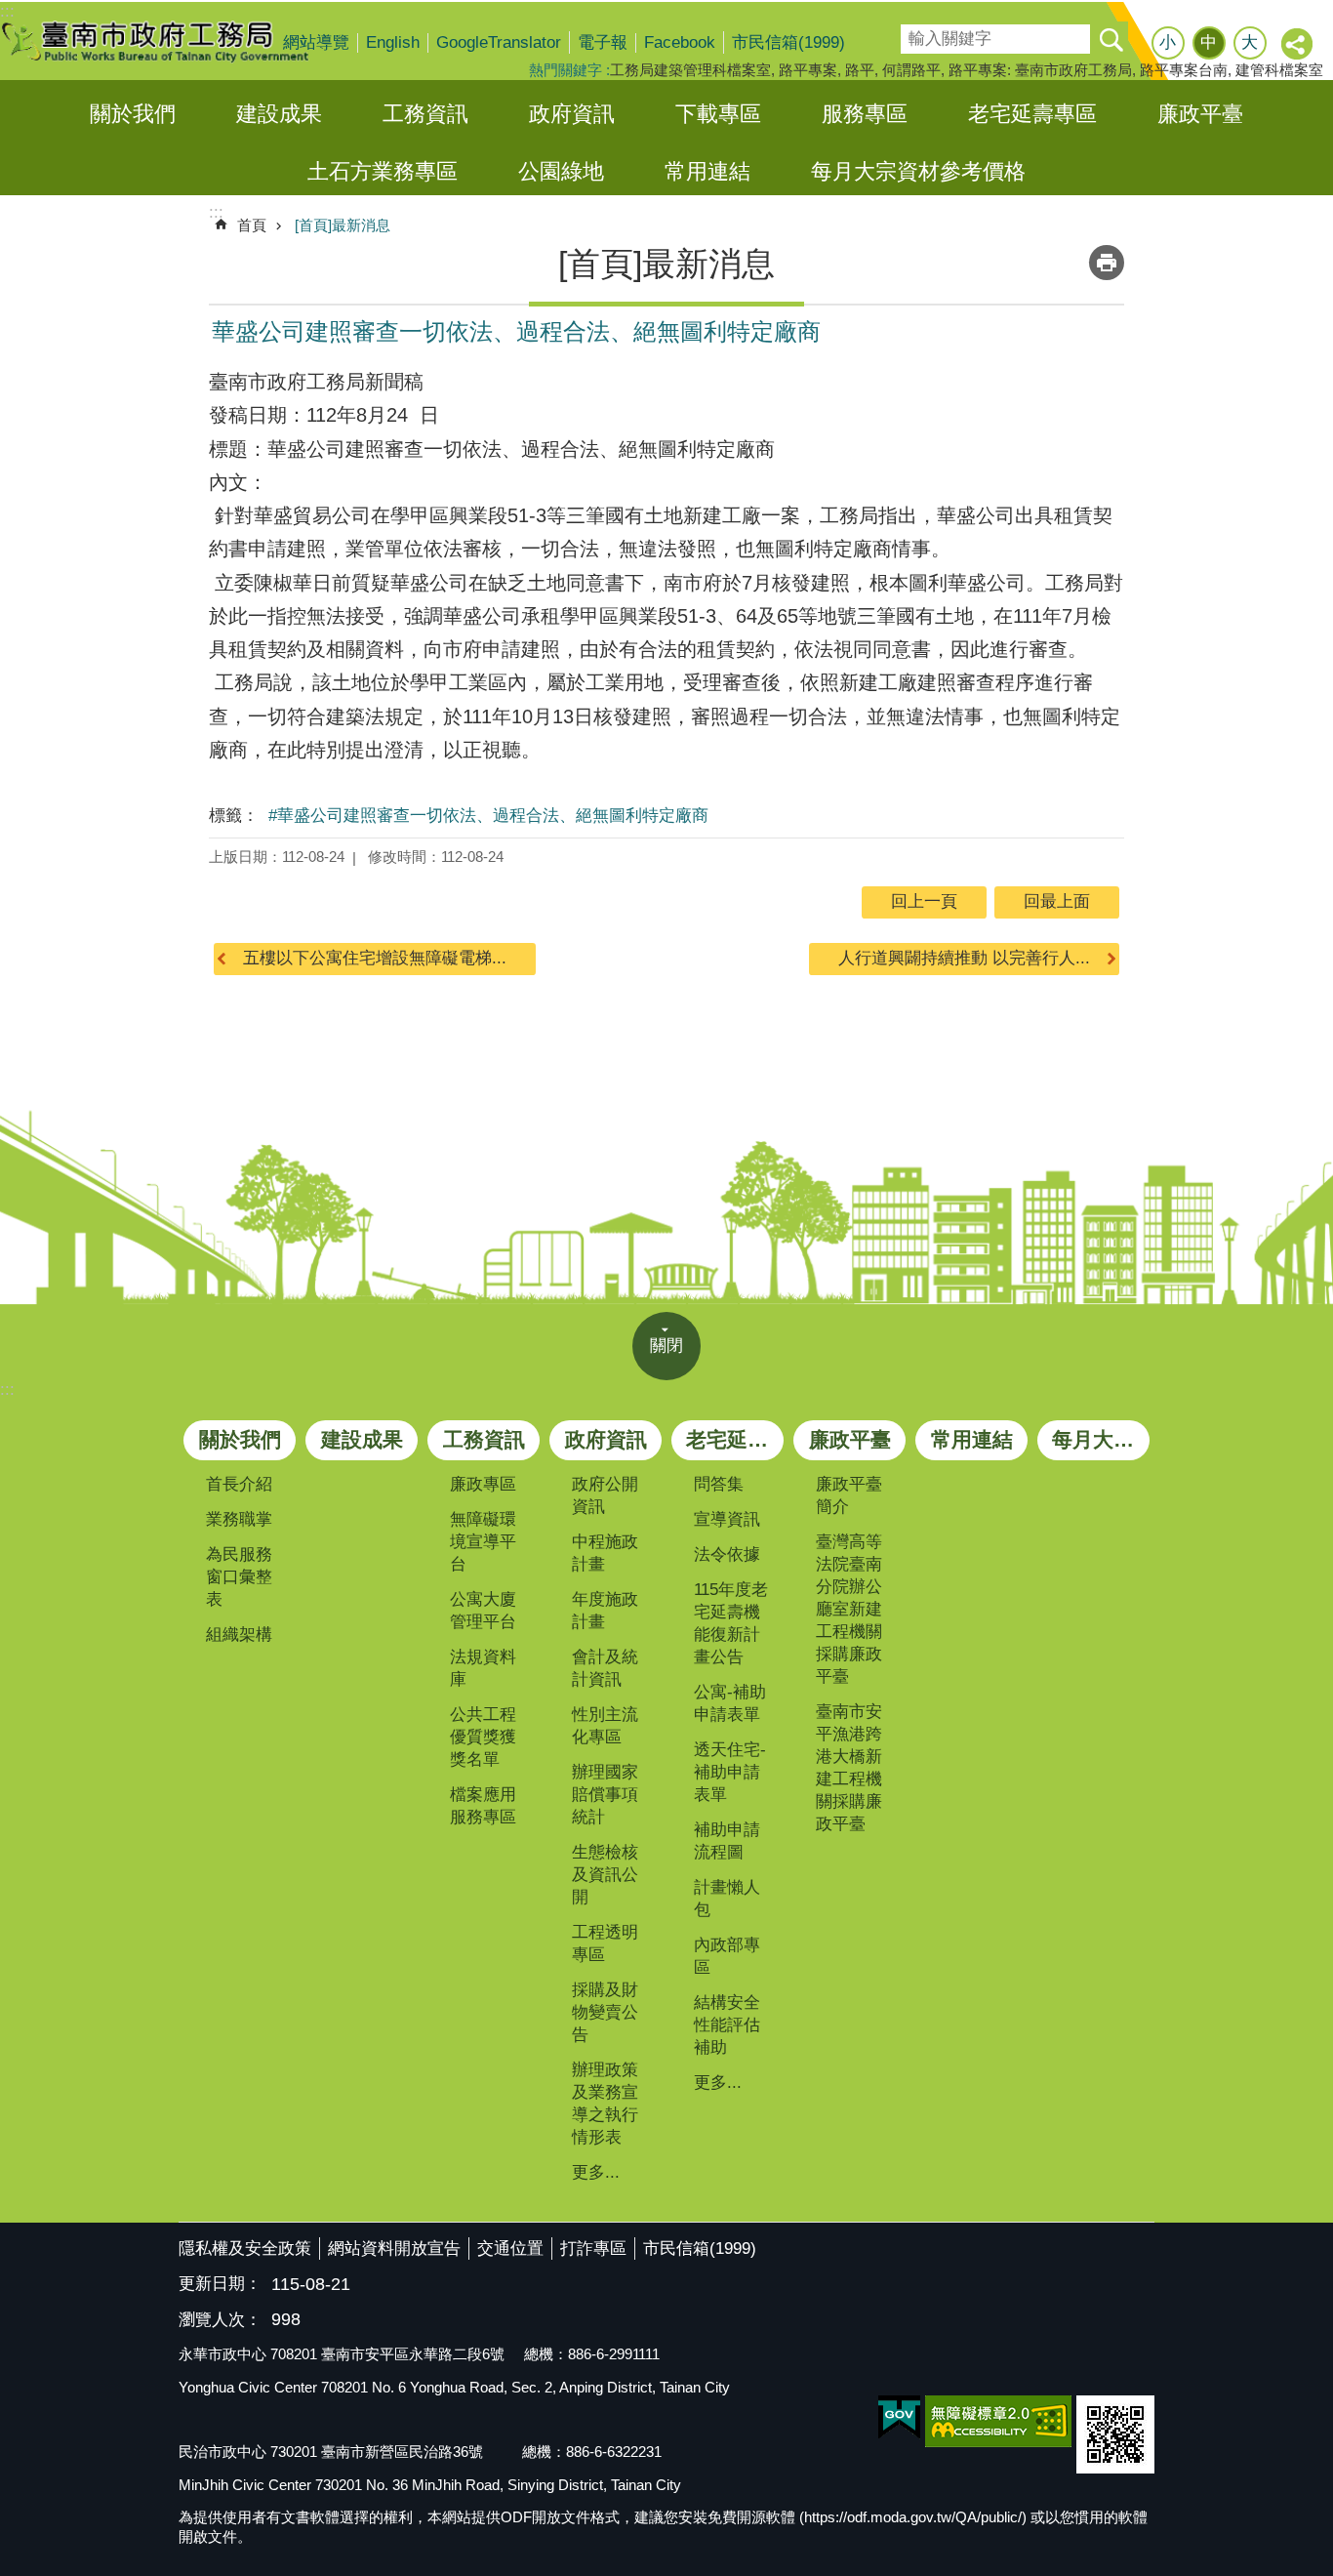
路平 (860, 70)
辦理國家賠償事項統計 (605, 1795)
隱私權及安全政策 (245, 2249)
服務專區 (865, 114)
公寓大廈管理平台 (483, 1611)
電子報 (603, 42)
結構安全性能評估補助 (727, 2025)
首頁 (252, 225)
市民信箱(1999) (788, 42)
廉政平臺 (1200, 114)
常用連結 (707, 171)
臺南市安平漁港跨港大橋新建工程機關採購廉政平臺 (849, 1768)
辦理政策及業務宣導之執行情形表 (605, 2104)
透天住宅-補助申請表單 (730, 1772)
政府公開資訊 (605, 1495)
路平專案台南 (1184, 70)
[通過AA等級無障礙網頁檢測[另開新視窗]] (998, 2421)
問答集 (719, 1484)
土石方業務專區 (383, 171)
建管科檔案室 (1279, 70)
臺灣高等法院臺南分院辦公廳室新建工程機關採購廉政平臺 (849, 1609)
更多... (596, 2172)
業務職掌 (239, 1519)
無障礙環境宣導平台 (483, 1542)
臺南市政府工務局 (171, 41)
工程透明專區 (605, 1943)
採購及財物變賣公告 (605, 2012)
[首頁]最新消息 (343, 225)
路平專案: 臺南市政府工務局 (1040, 70)
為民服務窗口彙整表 (239, 1577)
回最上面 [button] (1057, 901)
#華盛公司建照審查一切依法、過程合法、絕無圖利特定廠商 (488, 816)
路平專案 (808, 70)
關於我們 (133, 114)
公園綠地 (561, 171)
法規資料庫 (483, 1668)
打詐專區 (593, 2249)
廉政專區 (483, 1484)
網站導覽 (316, 42)
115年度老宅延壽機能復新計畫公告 (731, 1623)
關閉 (666, 1346)
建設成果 (279, 114)
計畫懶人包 (727, 1899)
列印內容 (1107, 263)
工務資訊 (425, 114)
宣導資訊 (727, 1519)
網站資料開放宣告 (394, 2249)
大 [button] (1250, 42)
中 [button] (1209, 42)
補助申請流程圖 (727, 1841)
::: (7, 1390)
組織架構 (239, 1635)
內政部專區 (727, 1956)
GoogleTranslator (499, 42)
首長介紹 (239, 1484)
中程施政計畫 (605, 1553)
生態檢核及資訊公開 (605, 1875)
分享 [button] (1298, 45)
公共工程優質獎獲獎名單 (483, 1737)
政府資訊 (572, 114)
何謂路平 (911, 70)
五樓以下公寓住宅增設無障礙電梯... (375, 958)
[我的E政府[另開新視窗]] (899, 2418)
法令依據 (727, 1554)
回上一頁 (924, 901)
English (393, 42)
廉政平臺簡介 (849, 1495)
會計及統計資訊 (605, 1668)
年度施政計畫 (605, 1611)
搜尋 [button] (1111, 39)
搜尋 (914, 33)
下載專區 (718, 114)
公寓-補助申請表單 (730, 1703)
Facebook (680, 42)
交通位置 (510, 2249)
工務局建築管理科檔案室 (690, 70)
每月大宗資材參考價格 (918, 171)
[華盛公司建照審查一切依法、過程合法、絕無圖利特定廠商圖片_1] (1115, 2434)
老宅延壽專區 (1032, 114)
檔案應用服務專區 (483, 1806)
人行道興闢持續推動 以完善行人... (964, 958)
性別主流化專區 (605, 1726)
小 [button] (1168, 42)
